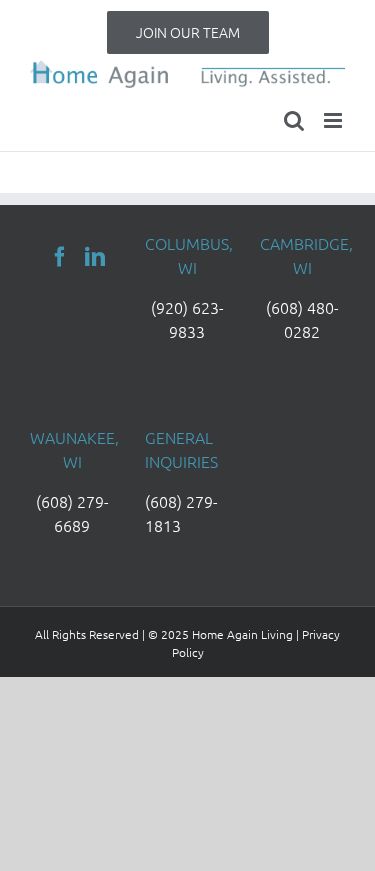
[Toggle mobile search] (294, 120)
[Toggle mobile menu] (334, 120)
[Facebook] (60, 257)
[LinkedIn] (95, 257)
